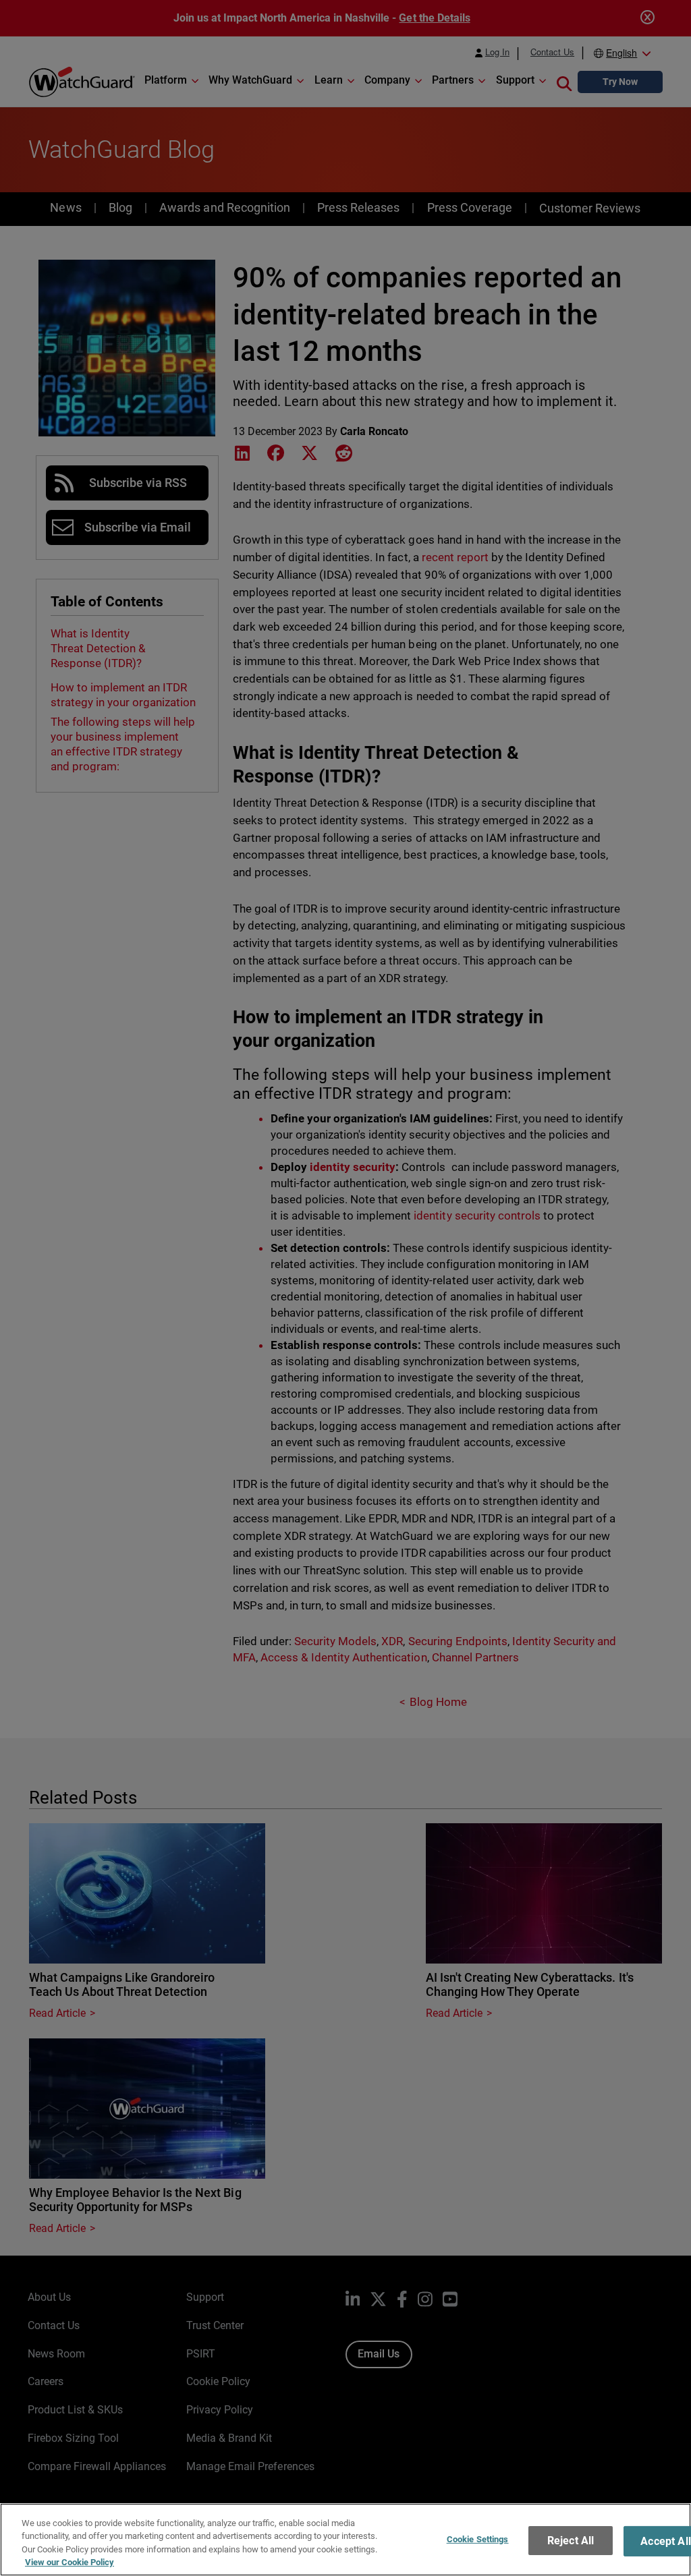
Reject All (571, 2541)
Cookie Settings (478, 2539)
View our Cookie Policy (70, 2562)
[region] (345, 2540)
